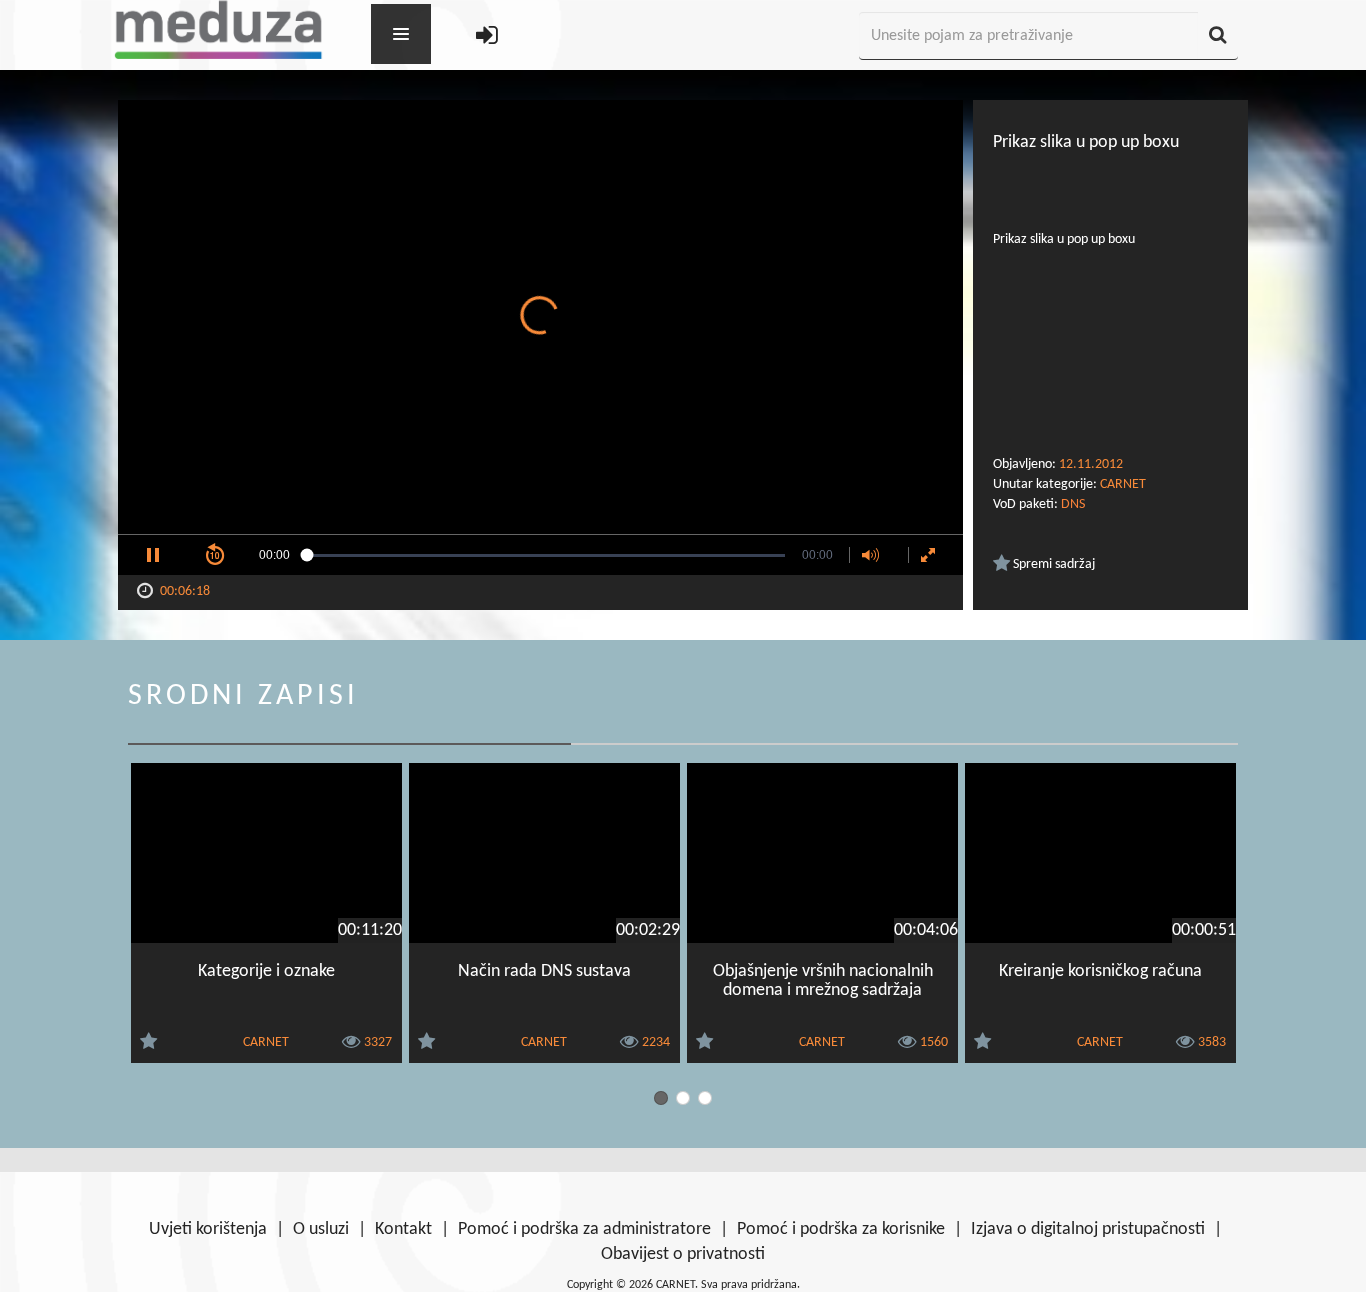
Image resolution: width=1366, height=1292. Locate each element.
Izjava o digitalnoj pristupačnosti (1088, 1229)
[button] (153, 555)
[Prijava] (487, 36)
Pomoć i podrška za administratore (584, 1229)
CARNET (1123, 484)
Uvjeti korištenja (208, 1229)
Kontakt (403, 1229)
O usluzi (321, 1229)
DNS (1073, 504)
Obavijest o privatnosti (683, 1254)
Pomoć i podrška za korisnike (841, 1229)
